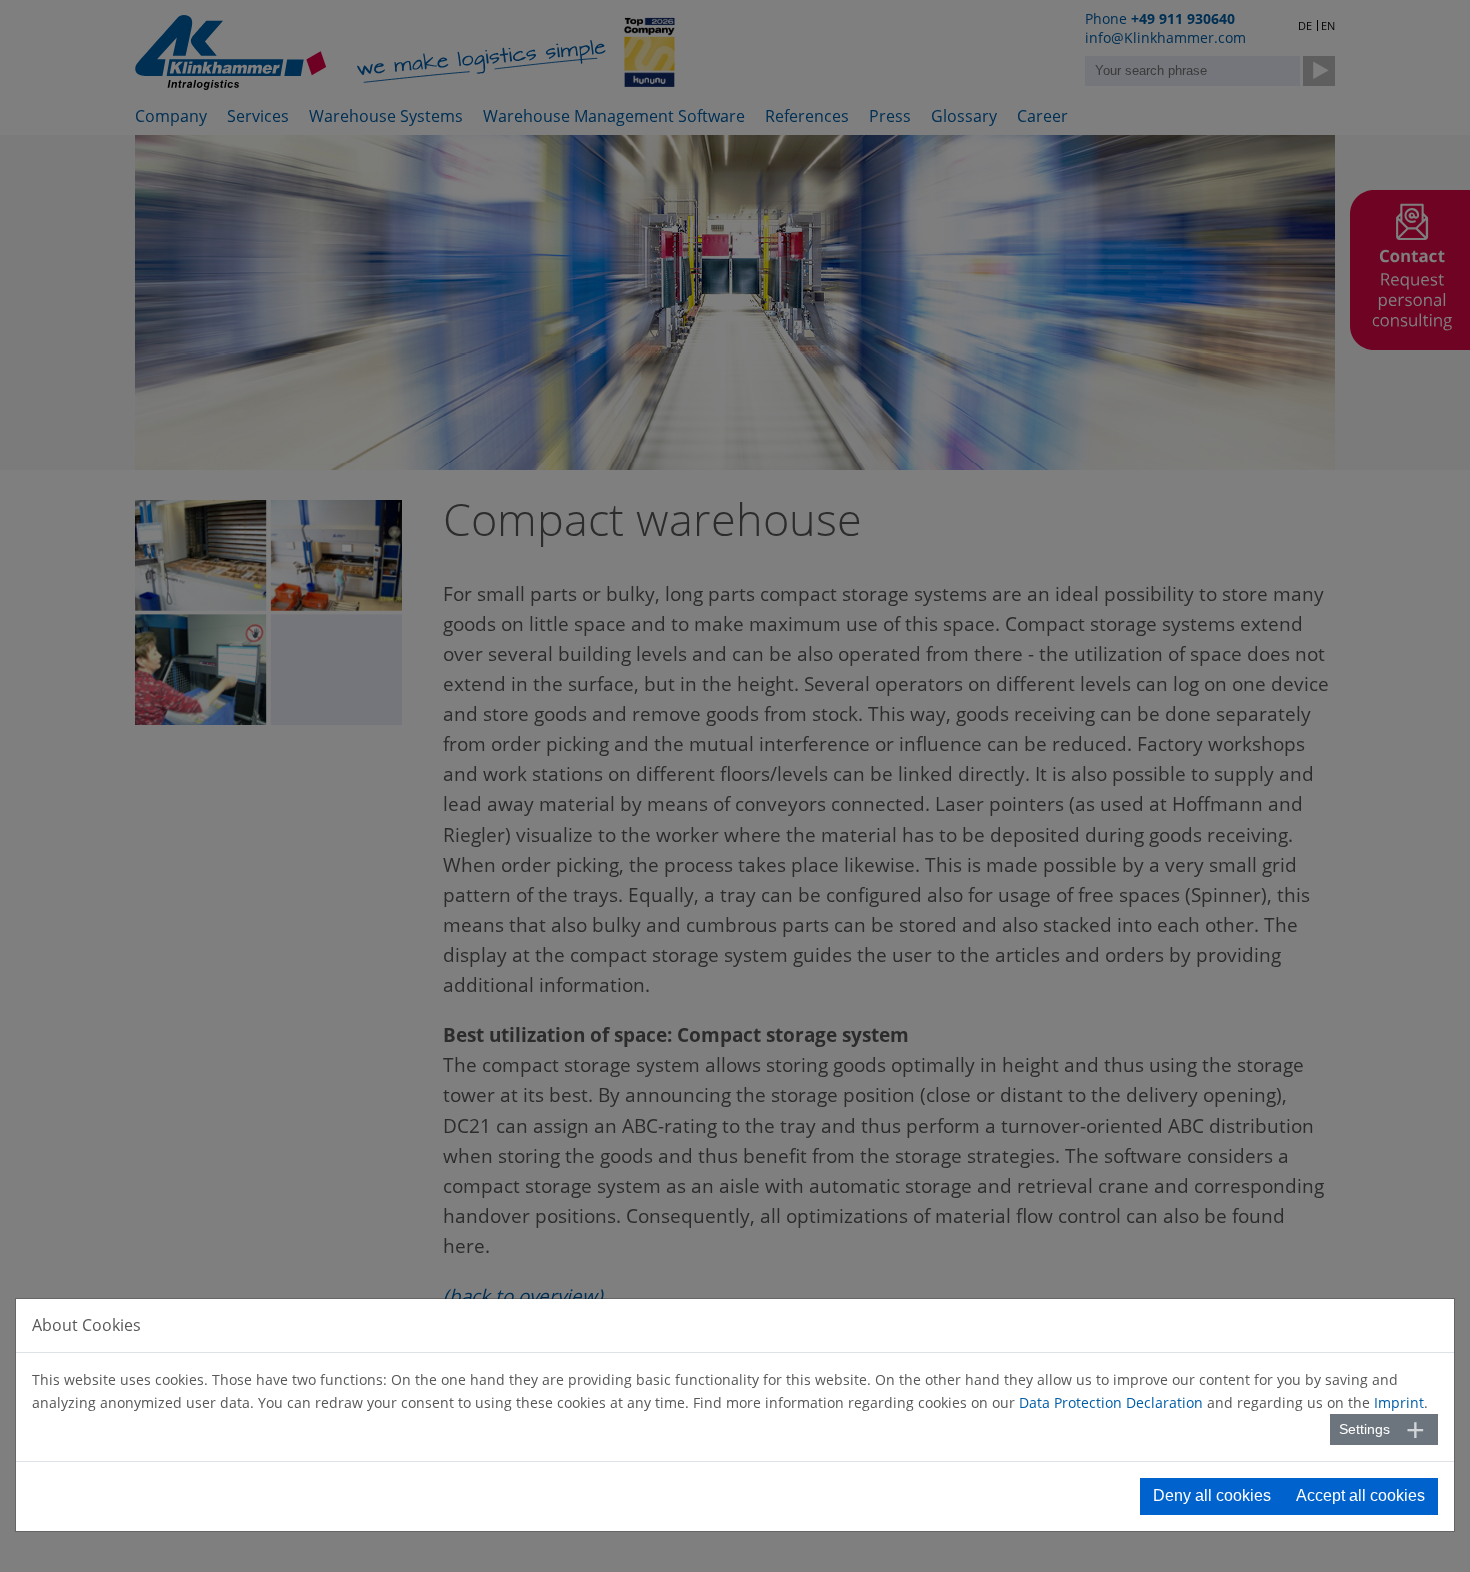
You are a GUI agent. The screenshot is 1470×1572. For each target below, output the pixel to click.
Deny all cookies (1212, 1495)
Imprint (1399, 1402)
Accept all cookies (1360, 1495)
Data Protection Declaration (1111, 1402)
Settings (1364, 1429)
